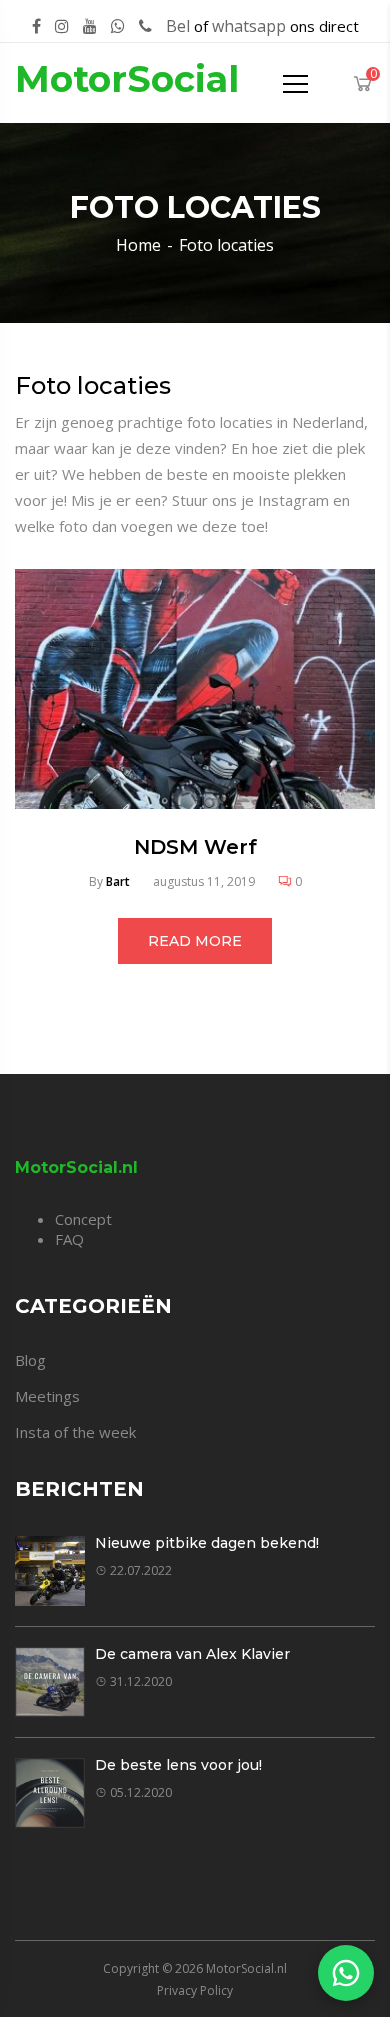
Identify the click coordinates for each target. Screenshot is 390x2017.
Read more (195, 941)
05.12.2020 (141, 1792)
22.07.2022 (141, 1570)
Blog (30, 1360)
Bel (178, 26)
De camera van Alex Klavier (192, 1654)
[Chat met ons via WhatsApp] (346, 1973)
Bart (118, 881)
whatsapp (249, 26)
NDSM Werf (195, 847)
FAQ (69, 1239)
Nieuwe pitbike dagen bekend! (207, 1543)
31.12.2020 (141, 1681)
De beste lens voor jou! (178, 1765)
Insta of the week (75, 1432)
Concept (83, 1219)
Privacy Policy (195, 1990)
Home (138, 245)
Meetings (47, 1396)
